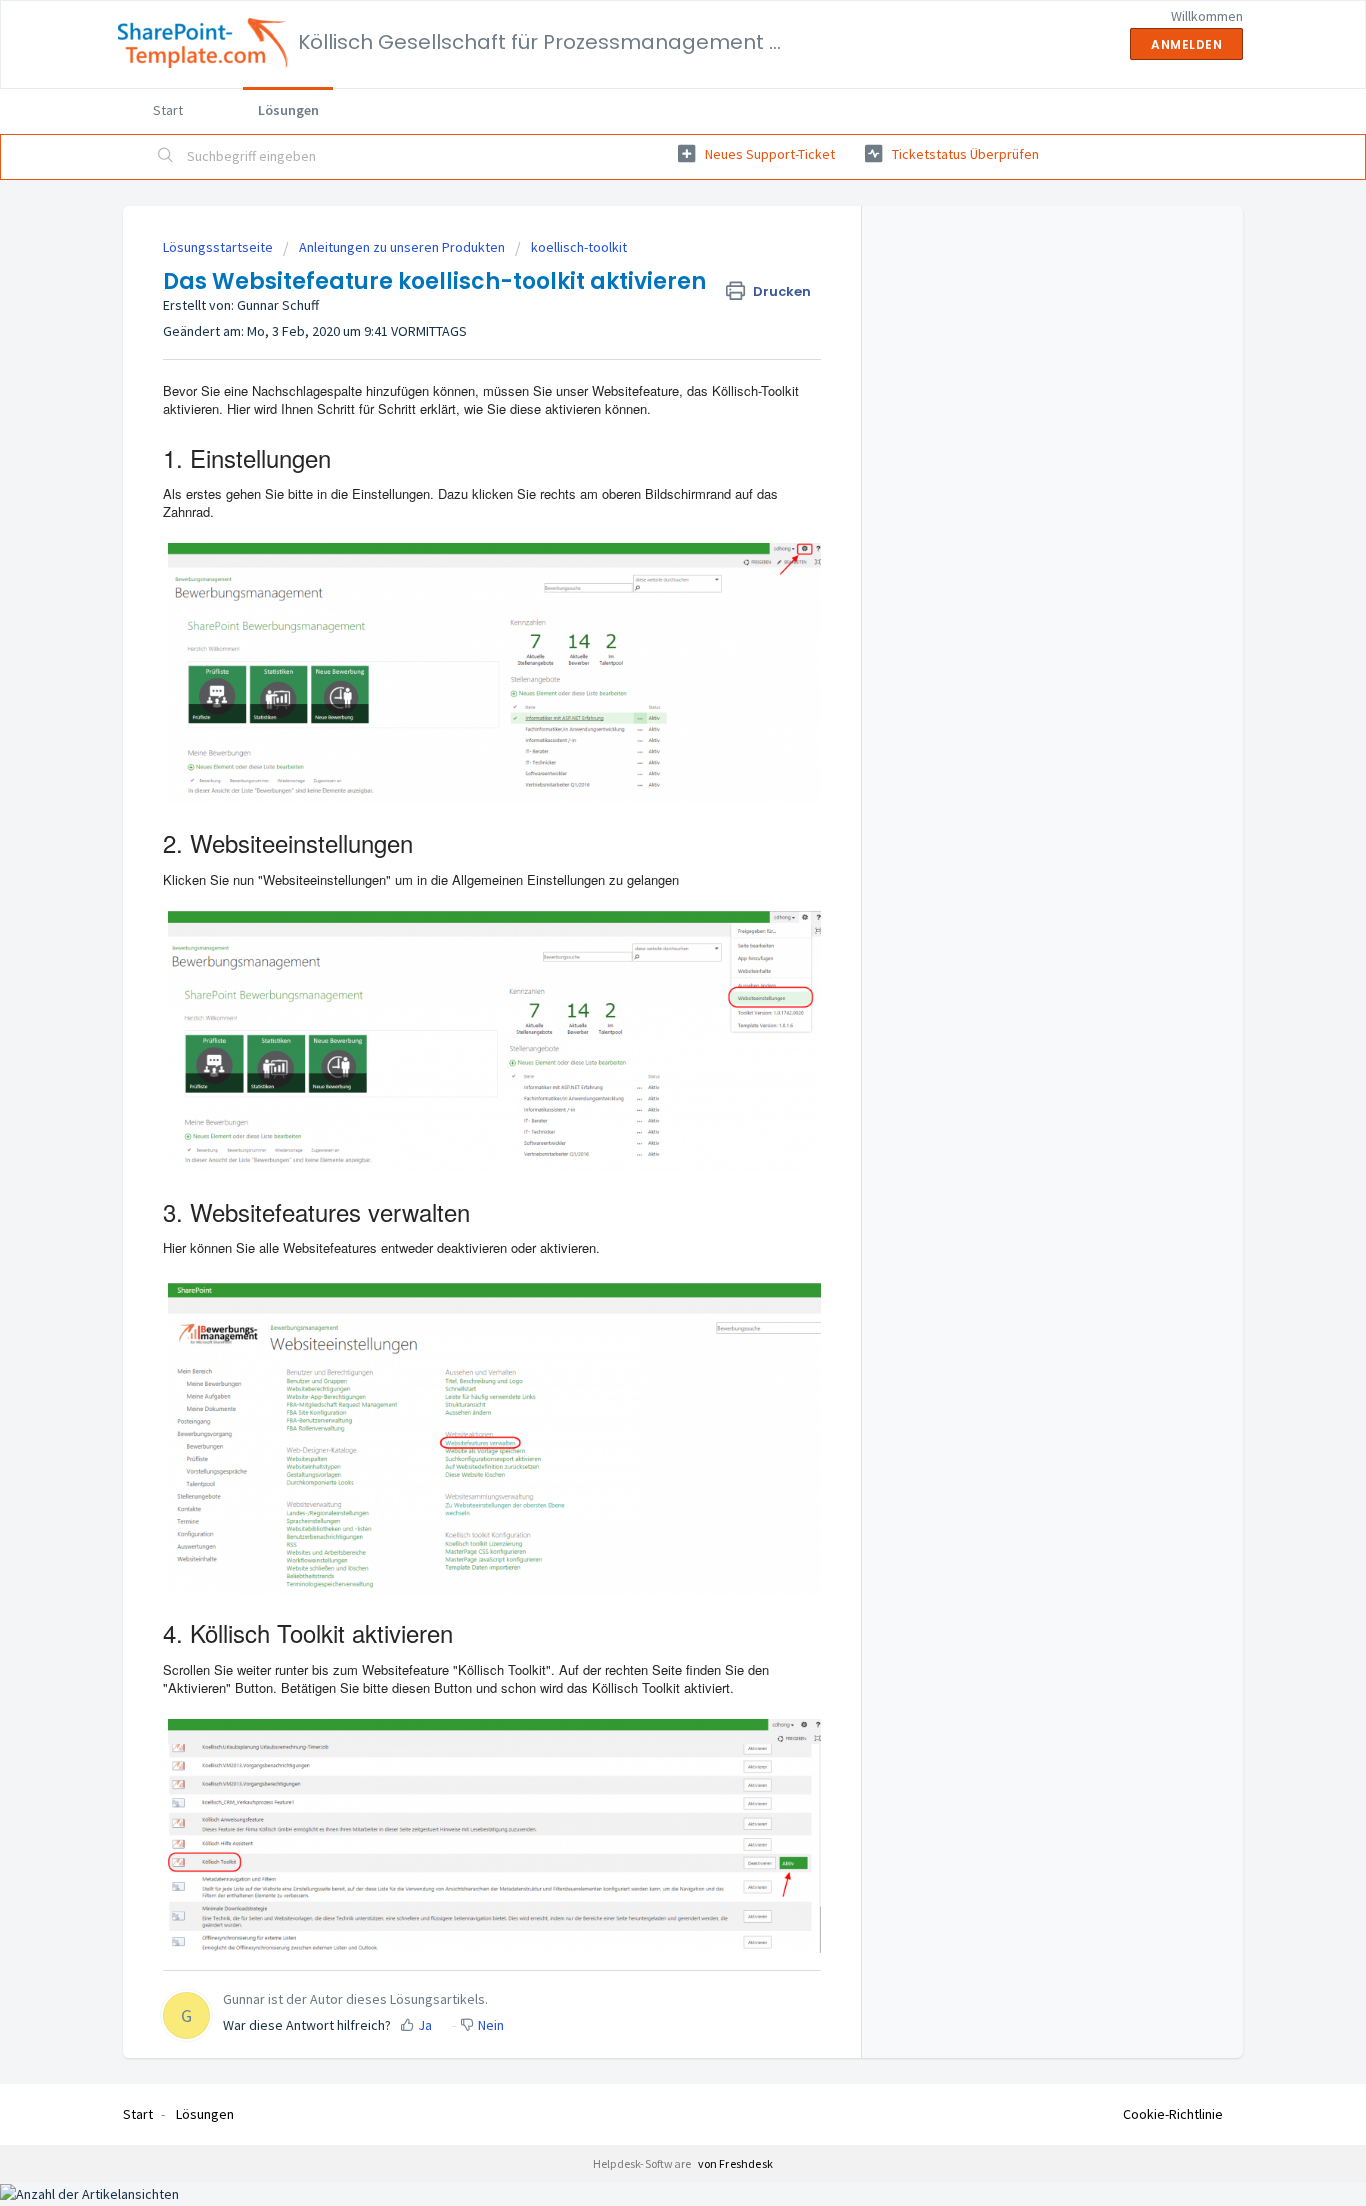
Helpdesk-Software (643, 2163)
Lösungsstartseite (219, 247)
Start (168, 110)
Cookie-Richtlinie (1173, 2114)
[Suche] (166, 157)
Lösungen (288, 110)
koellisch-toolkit (579, 247)
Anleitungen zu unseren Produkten (402, 247)
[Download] (646, 862)
